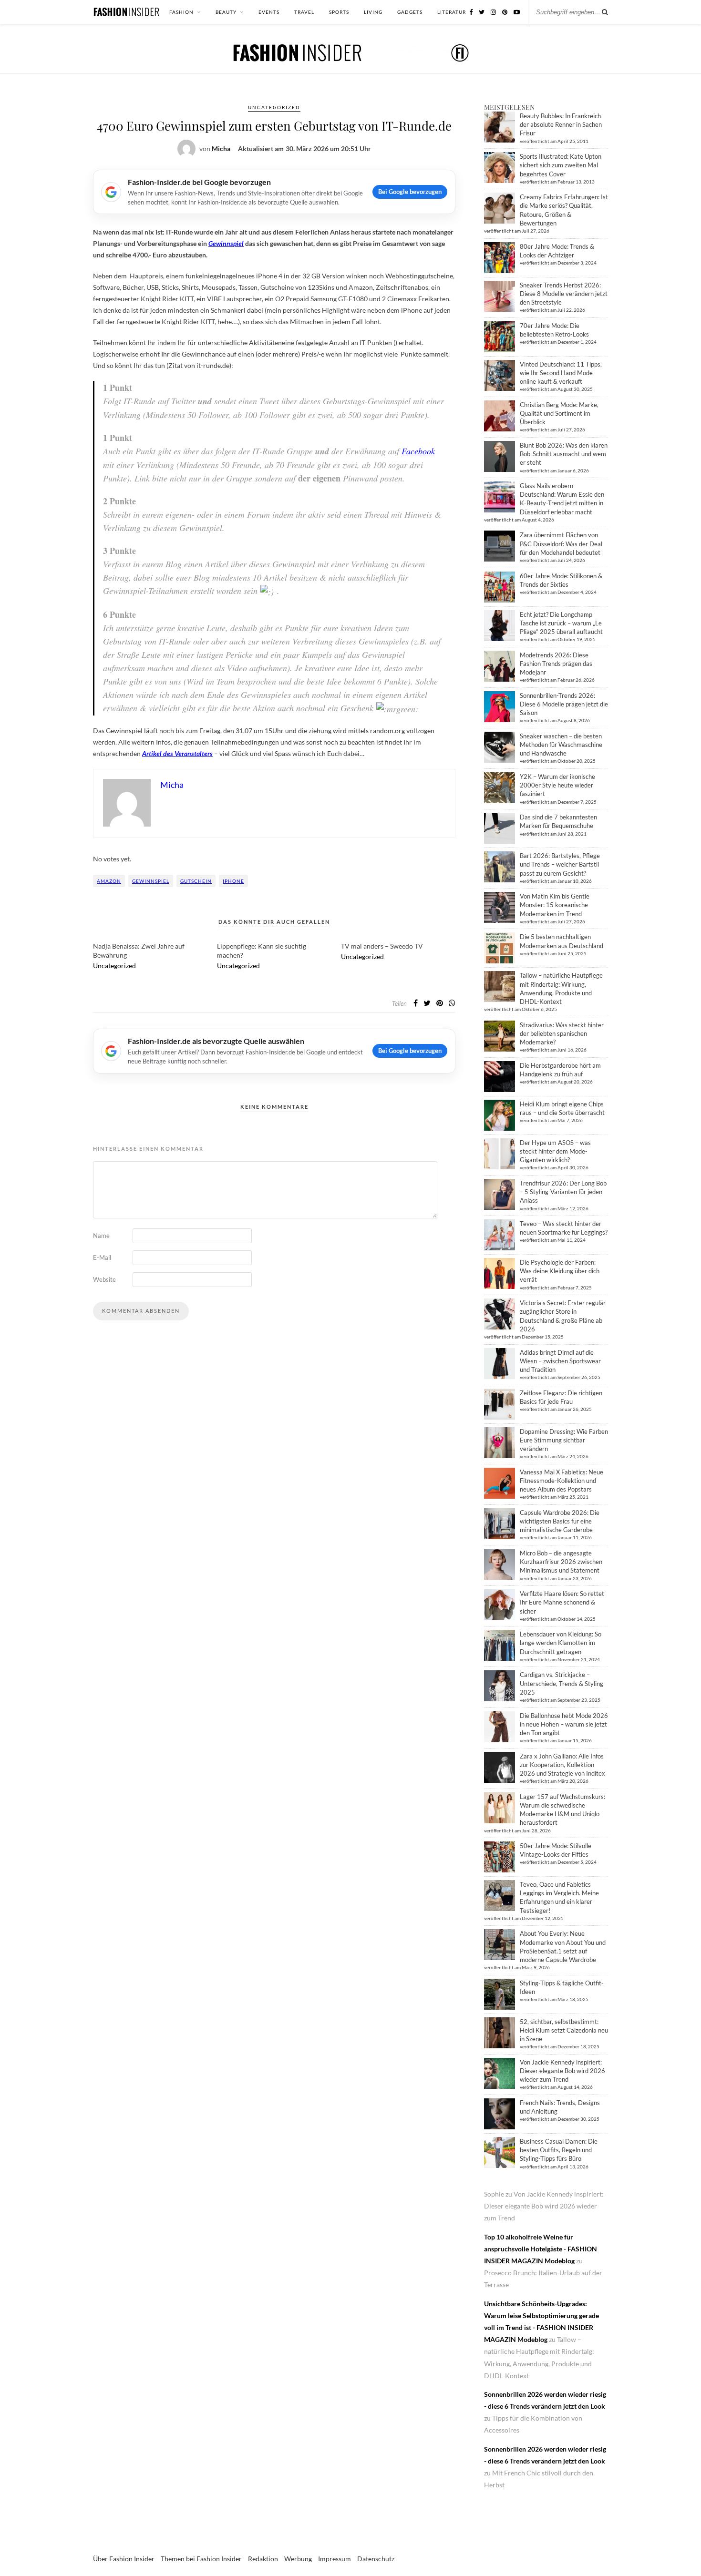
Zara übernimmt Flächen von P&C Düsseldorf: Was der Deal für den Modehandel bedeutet (561, 543)
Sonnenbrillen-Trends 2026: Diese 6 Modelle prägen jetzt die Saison (564, 704)
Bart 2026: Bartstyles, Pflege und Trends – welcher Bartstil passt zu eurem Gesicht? (560, 864)
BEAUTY (226, 12)
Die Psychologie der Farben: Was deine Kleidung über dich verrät (560, 1271)
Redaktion (263, 2559)
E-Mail (102, 1257)
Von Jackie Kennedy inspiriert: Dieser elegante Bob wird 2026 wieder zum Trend (562, 2071)
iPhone (233, 881)
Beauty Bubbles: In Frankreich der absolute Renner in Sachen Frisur (561, 124)
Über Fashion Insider (124, 2559)
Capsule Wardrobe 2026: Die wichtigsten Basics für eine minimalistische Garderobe (560, 1521)
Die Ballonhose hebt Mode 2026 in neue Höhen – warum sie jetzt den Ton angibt (564, 1724)
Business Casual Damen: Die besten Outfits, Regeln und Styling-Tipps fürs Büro (559, 2150)
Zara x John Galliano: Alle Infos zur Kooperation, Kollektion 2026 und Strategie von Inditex (562, 1765)
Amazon (109, 881)
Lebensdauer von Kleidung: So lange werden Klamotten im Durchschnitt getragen (561, 1643)
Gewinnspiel (151, 881)
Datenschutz (376, 2559)
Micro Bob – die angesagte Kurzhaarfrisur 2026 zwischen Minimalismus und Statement (561, 1562)
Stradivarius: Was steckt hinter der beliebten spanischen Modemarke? (562, 1033)
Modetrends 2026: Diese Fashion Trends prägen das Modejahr (556, 664)
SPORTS (339, 12)
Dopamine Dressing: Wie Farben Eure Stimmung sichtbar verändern (564, 1440)
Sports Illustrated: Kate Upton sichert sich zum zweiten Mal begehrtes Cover (561, 165)
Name (101, 1236)
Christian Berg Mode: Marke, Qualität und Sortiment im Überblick (559, 413)
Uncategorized (274, 107)
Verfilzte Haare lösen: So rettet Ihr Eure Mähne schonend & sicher (562, 1602)
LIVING (373, 12)
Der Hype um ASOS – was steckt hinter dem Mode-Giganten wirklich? (555, 1151)
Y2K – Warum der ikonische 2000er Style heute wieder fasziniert (557, 785)
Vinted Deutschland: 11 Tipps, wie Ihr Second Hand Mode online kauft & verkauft (561, 373)
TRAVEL (304, 12)
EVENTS (269, 12)
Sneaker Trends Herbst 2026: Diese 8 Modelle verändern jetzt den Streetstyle (564, 294)
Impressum (335, 2559)
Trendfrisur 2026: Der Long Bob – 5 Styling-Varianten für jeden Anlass (563, 1192)
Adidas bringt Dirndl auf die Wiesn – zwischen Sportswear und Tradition (560, 1361)
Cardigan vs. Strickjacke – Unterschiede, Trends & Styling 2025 (562, 1683)
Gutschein (196, 881)
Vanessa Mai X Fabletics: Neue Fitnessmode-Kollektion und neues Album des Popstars (562, 1481)
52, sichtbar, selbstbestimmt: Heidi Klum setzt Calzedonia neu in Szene (564, 2030)
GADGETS (410, 12)
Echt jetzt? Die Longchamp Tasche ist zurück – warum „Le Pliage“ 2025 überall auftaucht (561, 623)
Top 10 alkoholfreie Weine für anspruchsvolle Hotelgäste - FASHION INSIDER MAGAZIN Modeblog (541, 2249)
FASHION (181, 12)
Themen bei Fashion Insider (201, 2559)
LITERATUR (452, 12)
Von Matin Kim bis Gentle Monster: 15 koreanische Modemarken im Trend (555, 905)
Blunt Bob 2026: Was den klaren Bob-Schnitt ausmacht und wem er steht (564, 454)
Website (104, 1279)
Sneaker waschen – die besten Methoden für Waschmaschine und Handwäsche (561, 745)
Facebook (418, 451)
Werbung (298, 2559)
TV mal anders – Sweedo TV (382, 946)
